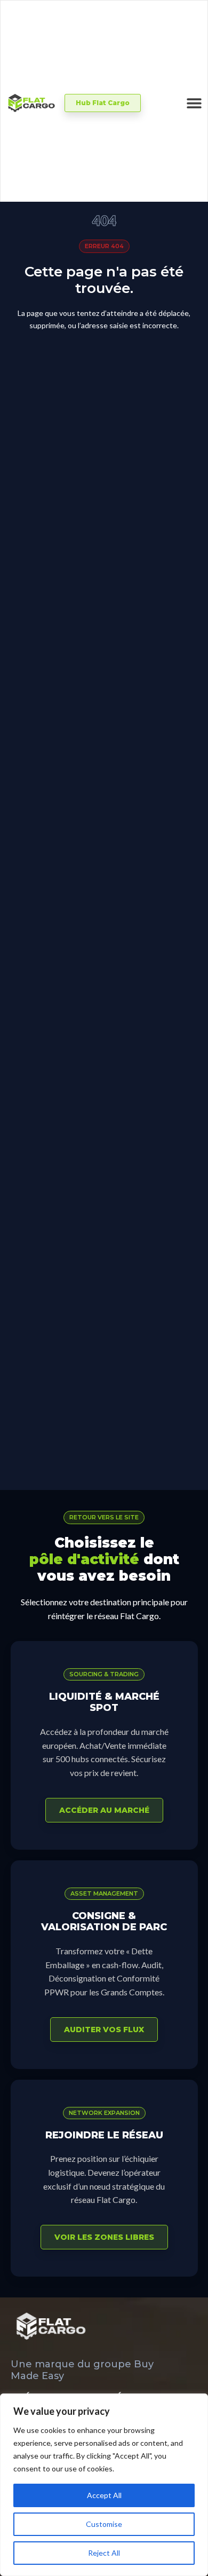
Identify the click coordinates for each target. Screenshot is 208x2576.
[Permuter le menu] (194, 103)
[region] (104, 2485)
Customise (104, 2524)
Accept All (104, 2495)
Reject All (104, 2553)
